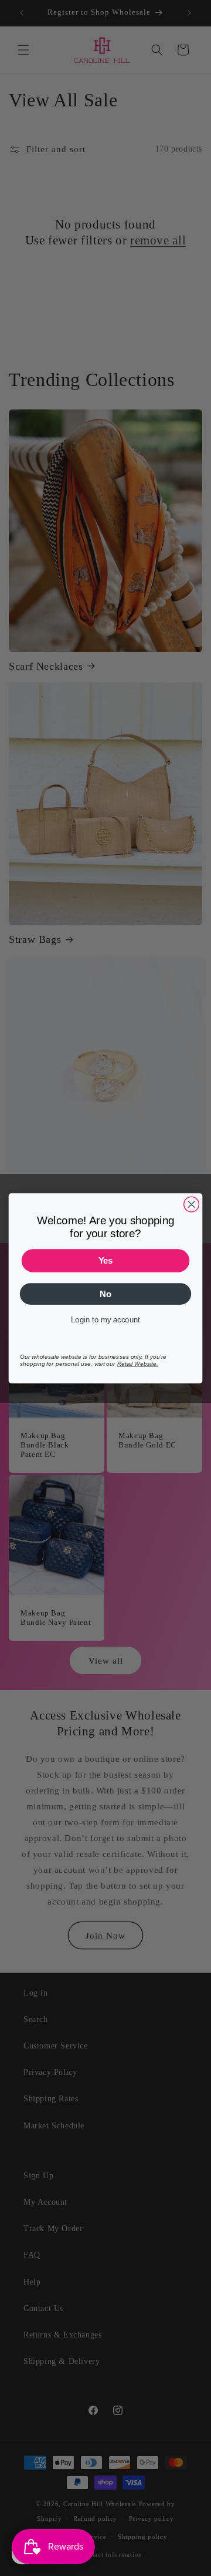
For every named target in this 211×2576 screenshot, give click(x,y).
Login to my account (105, 1320)
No (105, 1294)
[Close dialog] (192, 1204)
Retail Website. (138, 1363)
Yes (106, 1260)
